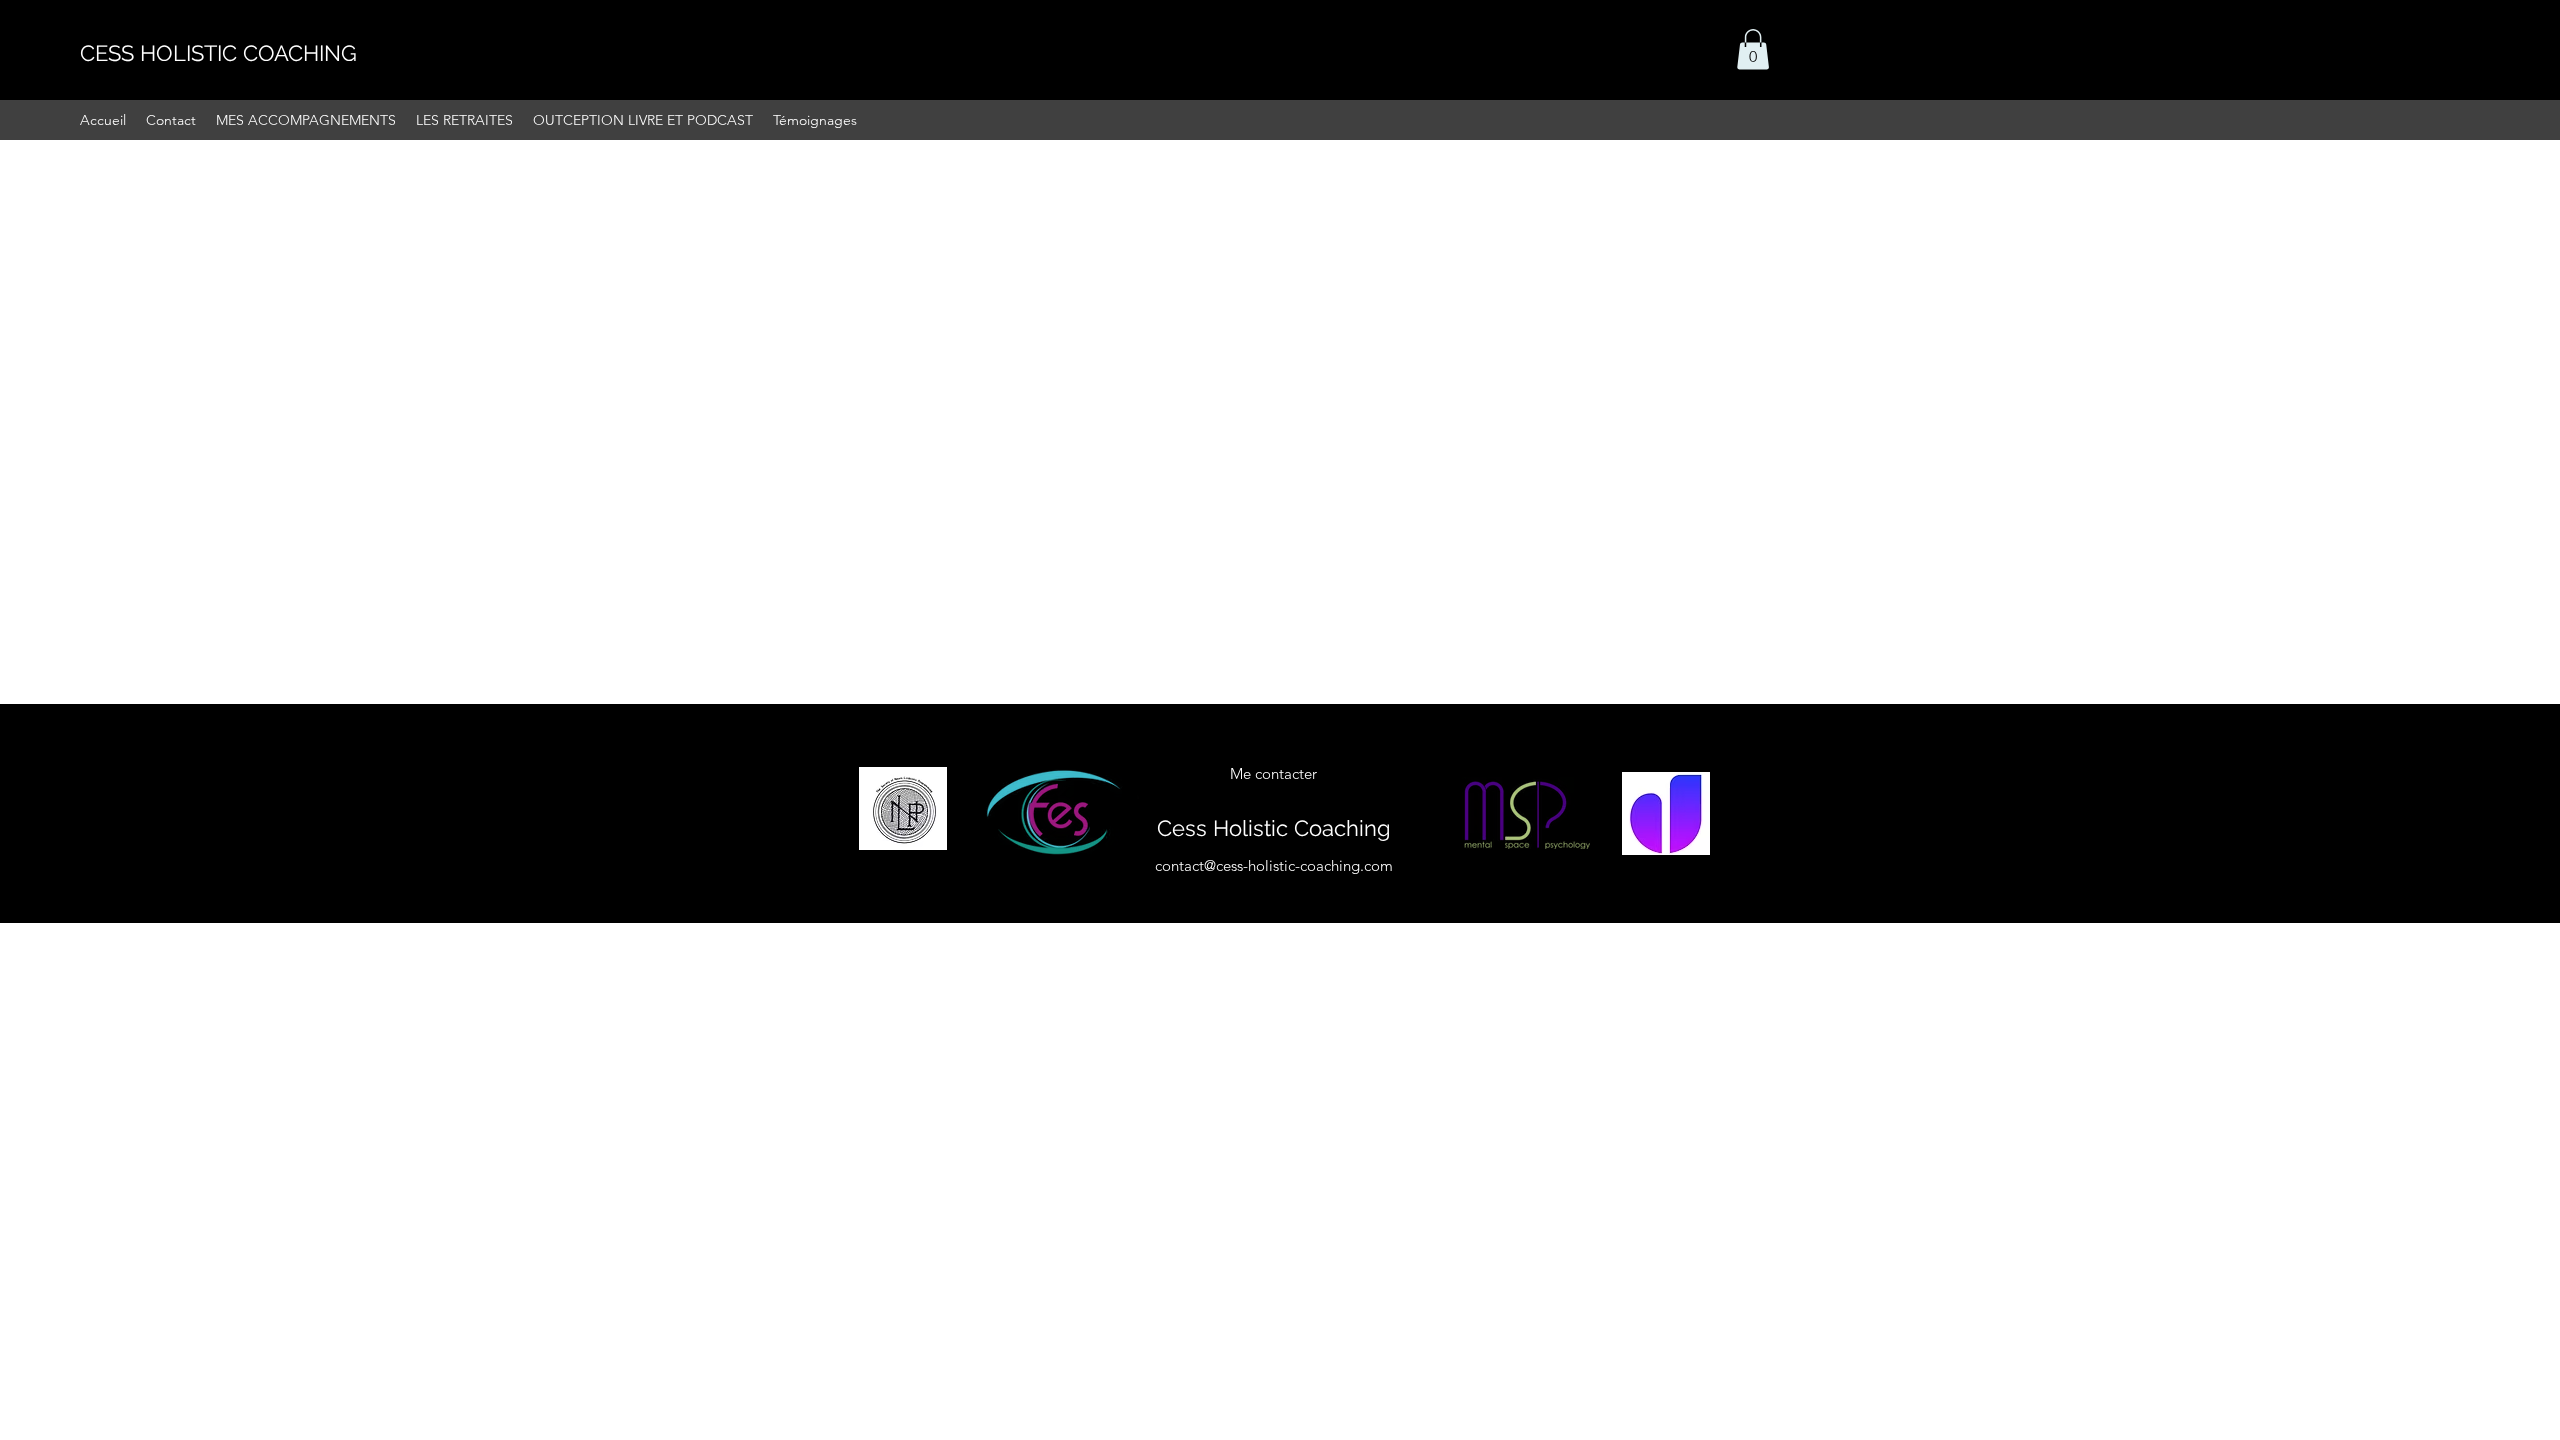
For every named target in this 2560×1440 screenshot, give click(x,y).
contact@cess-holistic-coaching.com (1274, 865)
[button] (1753, 49)
